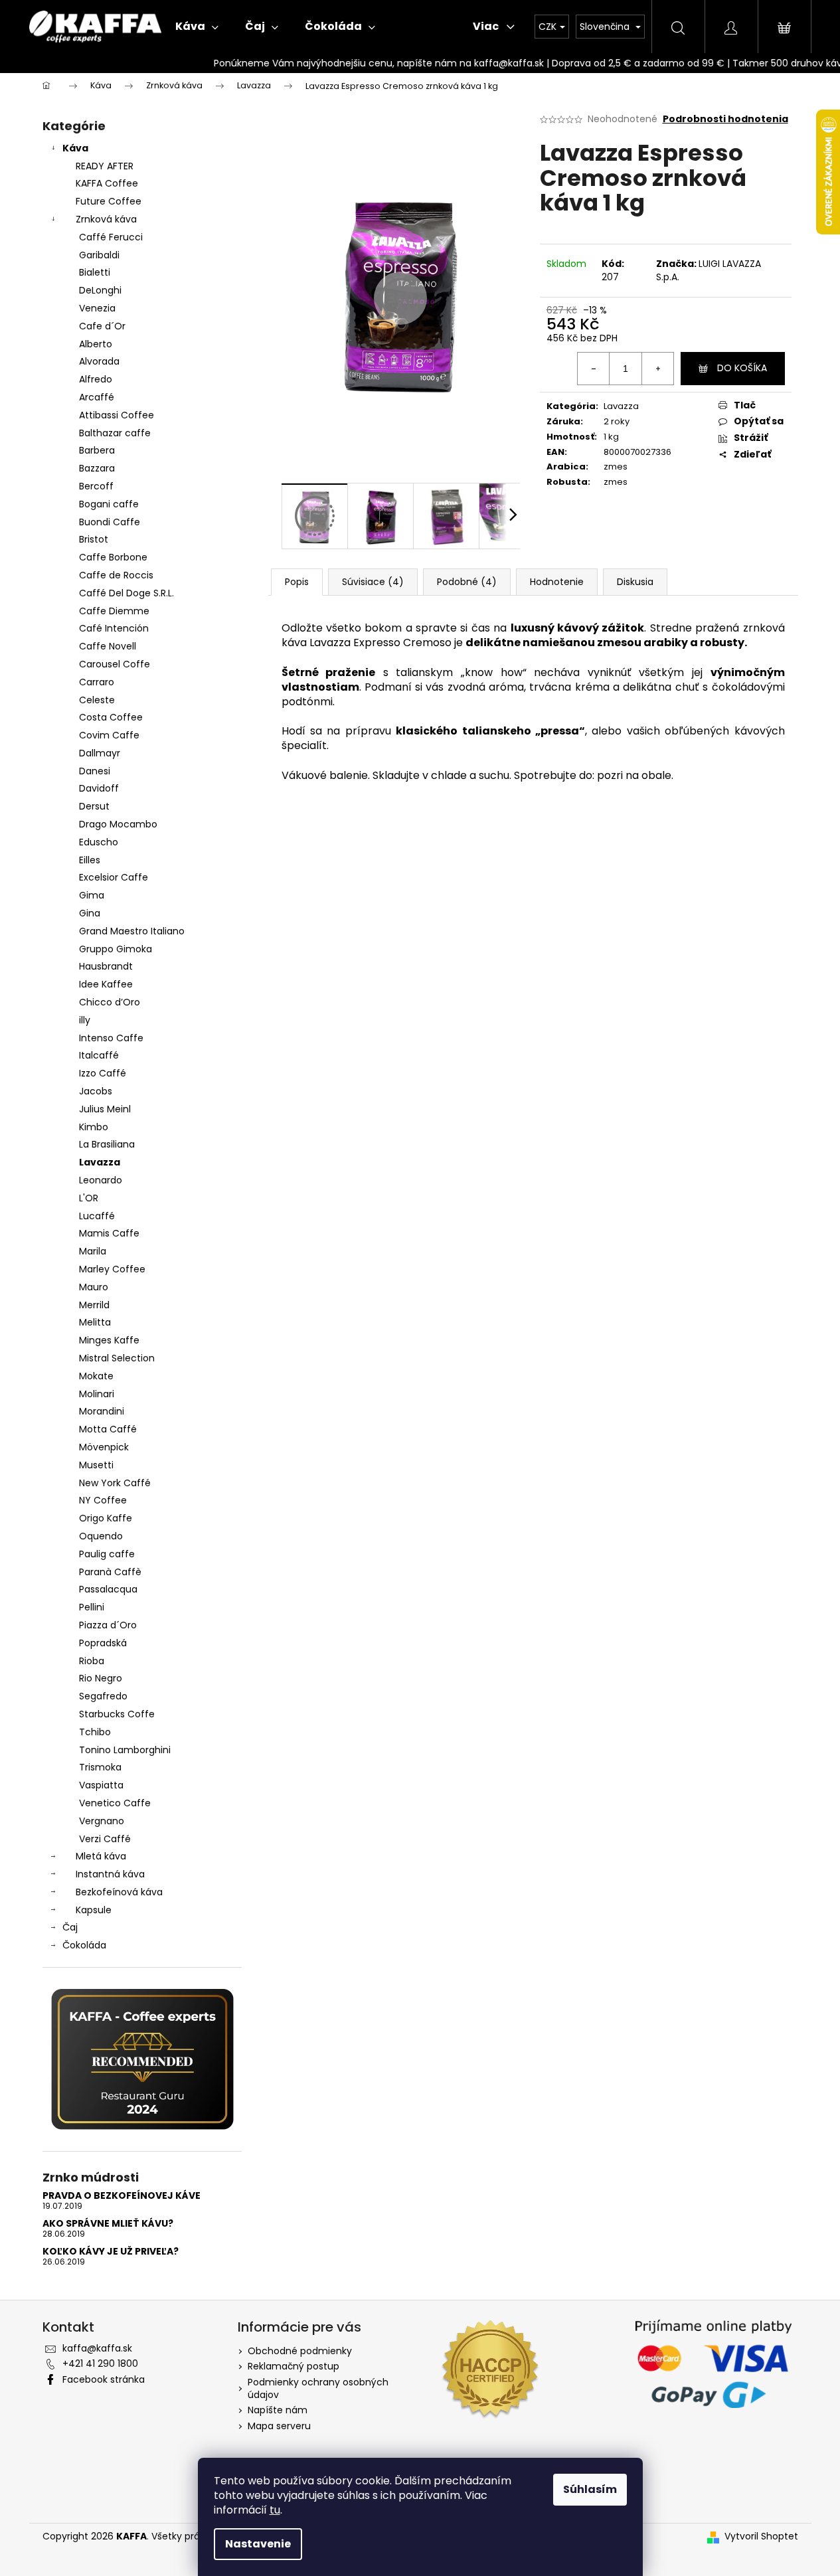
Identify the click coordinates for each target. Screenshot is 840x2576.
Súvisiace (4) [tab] (373, 582)
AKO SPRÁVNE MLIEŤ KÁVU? (108, 2224)
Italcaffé (99, 1055)
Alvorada (99, 361)
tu (275, 2510)
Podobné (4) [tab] (467, 582)
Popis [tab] (297, 582)
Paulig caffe (107, 1554)
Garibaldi (99, 255)
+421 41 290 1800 (100, 2363)
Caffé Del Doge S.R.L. (126, 593)
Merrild (94, 1305)
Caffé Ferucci (111, 237)
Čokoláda (84, 1945)
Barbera (97, 450)
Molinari (97, 1394)
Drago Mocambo (118, 824)
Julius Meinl (105, 1109)
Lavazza (100, 1162)
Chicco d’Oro (110, 1002)
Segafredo (103, 1696)
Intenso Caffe (111, 1038)
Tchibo (95, 1732)
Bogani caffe (109, 504)
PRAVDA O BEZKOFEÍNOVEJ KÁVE (122, 2196)
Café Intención (114, 628)
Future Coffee (109, 201)
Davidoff (99, 788)
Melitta (95, 1322)
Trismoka (100, 1767)
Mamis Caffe (109, 1233)
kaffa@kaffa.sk (97, 2348)
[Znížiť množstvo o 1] (594, 369)
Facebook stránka (104, 2379)
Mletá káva (101, 1856)
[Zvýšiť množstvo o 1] (657, 369)
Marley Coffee (112, 1269)
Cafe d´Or (102, 326)
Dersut (94, 806)
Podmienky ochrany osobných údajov (318, 2388)
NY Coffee (103, 1500)
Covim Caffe (109, 735)
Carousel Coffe (115, 664)
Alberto (96, 344)
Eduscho (99, 842)
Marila (93, 1251)
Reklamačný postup (294, 2366)
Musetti (96, 1465)
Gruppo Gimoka (116, 949)
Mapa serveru (279, 2426)
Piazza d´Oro (108, 1625)
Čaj (70, 1927)
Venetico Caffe (115, 1803)
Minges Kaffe (109, 1340)
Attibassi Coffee (117, 415)
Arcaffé (97, 397)
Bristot (94, 539)
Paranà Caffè (110, 1572)
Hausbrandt (106, 966)
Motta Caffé (108, 1429)
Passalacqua (108, 1589)
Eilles (90, 860)
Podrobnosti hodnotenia (725, 119)
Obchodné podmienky (300, 2351)
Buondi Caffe (110, 522)
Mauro (94, 1287)
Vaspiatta (101, 1785)
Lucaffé (97, 1216)
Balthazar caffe (115, 433)
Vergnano (102, 1821)
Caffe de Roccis (116, 575)
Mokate (96, 1376)
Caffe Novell (108, 646)
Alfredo (96, 379)
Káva (75, 148)
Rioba (92, 1661)
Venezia (97, 308)
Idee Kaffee (106, 984)
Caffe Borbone (113, 557)
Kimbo (94, 1127)
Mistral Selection (117, 1358)
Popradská (103, 1643)
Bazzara (97, 468)
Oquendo (101, 1536)
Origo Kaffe (106, 1518)
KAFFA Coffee (107, 183)
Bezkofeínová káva (119, 1892)
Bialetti (95, 272)
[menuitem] (197, 27)
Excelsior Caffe (114, 877)
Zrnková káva (106, 219)
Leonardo (101, 1180)
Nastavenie (258, 2544)
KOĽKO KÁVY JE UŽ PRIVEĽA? (111, 2252)
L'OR (89, 1198)
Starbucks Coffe (117, 1714)
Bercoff (96, 486)
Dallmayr (100, 753)
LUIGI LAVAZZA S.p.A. (709, 270)
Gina (90, 913)
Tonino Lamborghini (125, 1750)
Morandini (102, 1411)
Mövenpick (104, 1447)
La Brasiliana (107, 1144)
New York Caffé (115, 1483)
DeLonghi (100, 290)
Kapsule (94, 1910)
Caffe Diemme (114, 611)
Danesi (95, 771)
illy (85, 1020)
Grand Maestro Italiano (132, 931)
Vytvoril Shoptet (761, 2536)
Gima (92, 895)
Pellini (92, 1607)
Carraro (97, 682)
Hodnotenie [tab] (557, 582)
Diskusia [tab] (635, 582)
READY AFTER (105, 166)
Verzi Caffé (105, 1839)
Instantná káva (110, 1874)
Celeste (97, 700)
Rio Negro (101, 1678)
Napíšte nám (278, 2410)
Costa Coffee (111, 717)
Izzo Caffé (103, 1073)
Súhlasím (590, 2489)
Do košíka (742, 368)
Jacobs (96, 1091)
